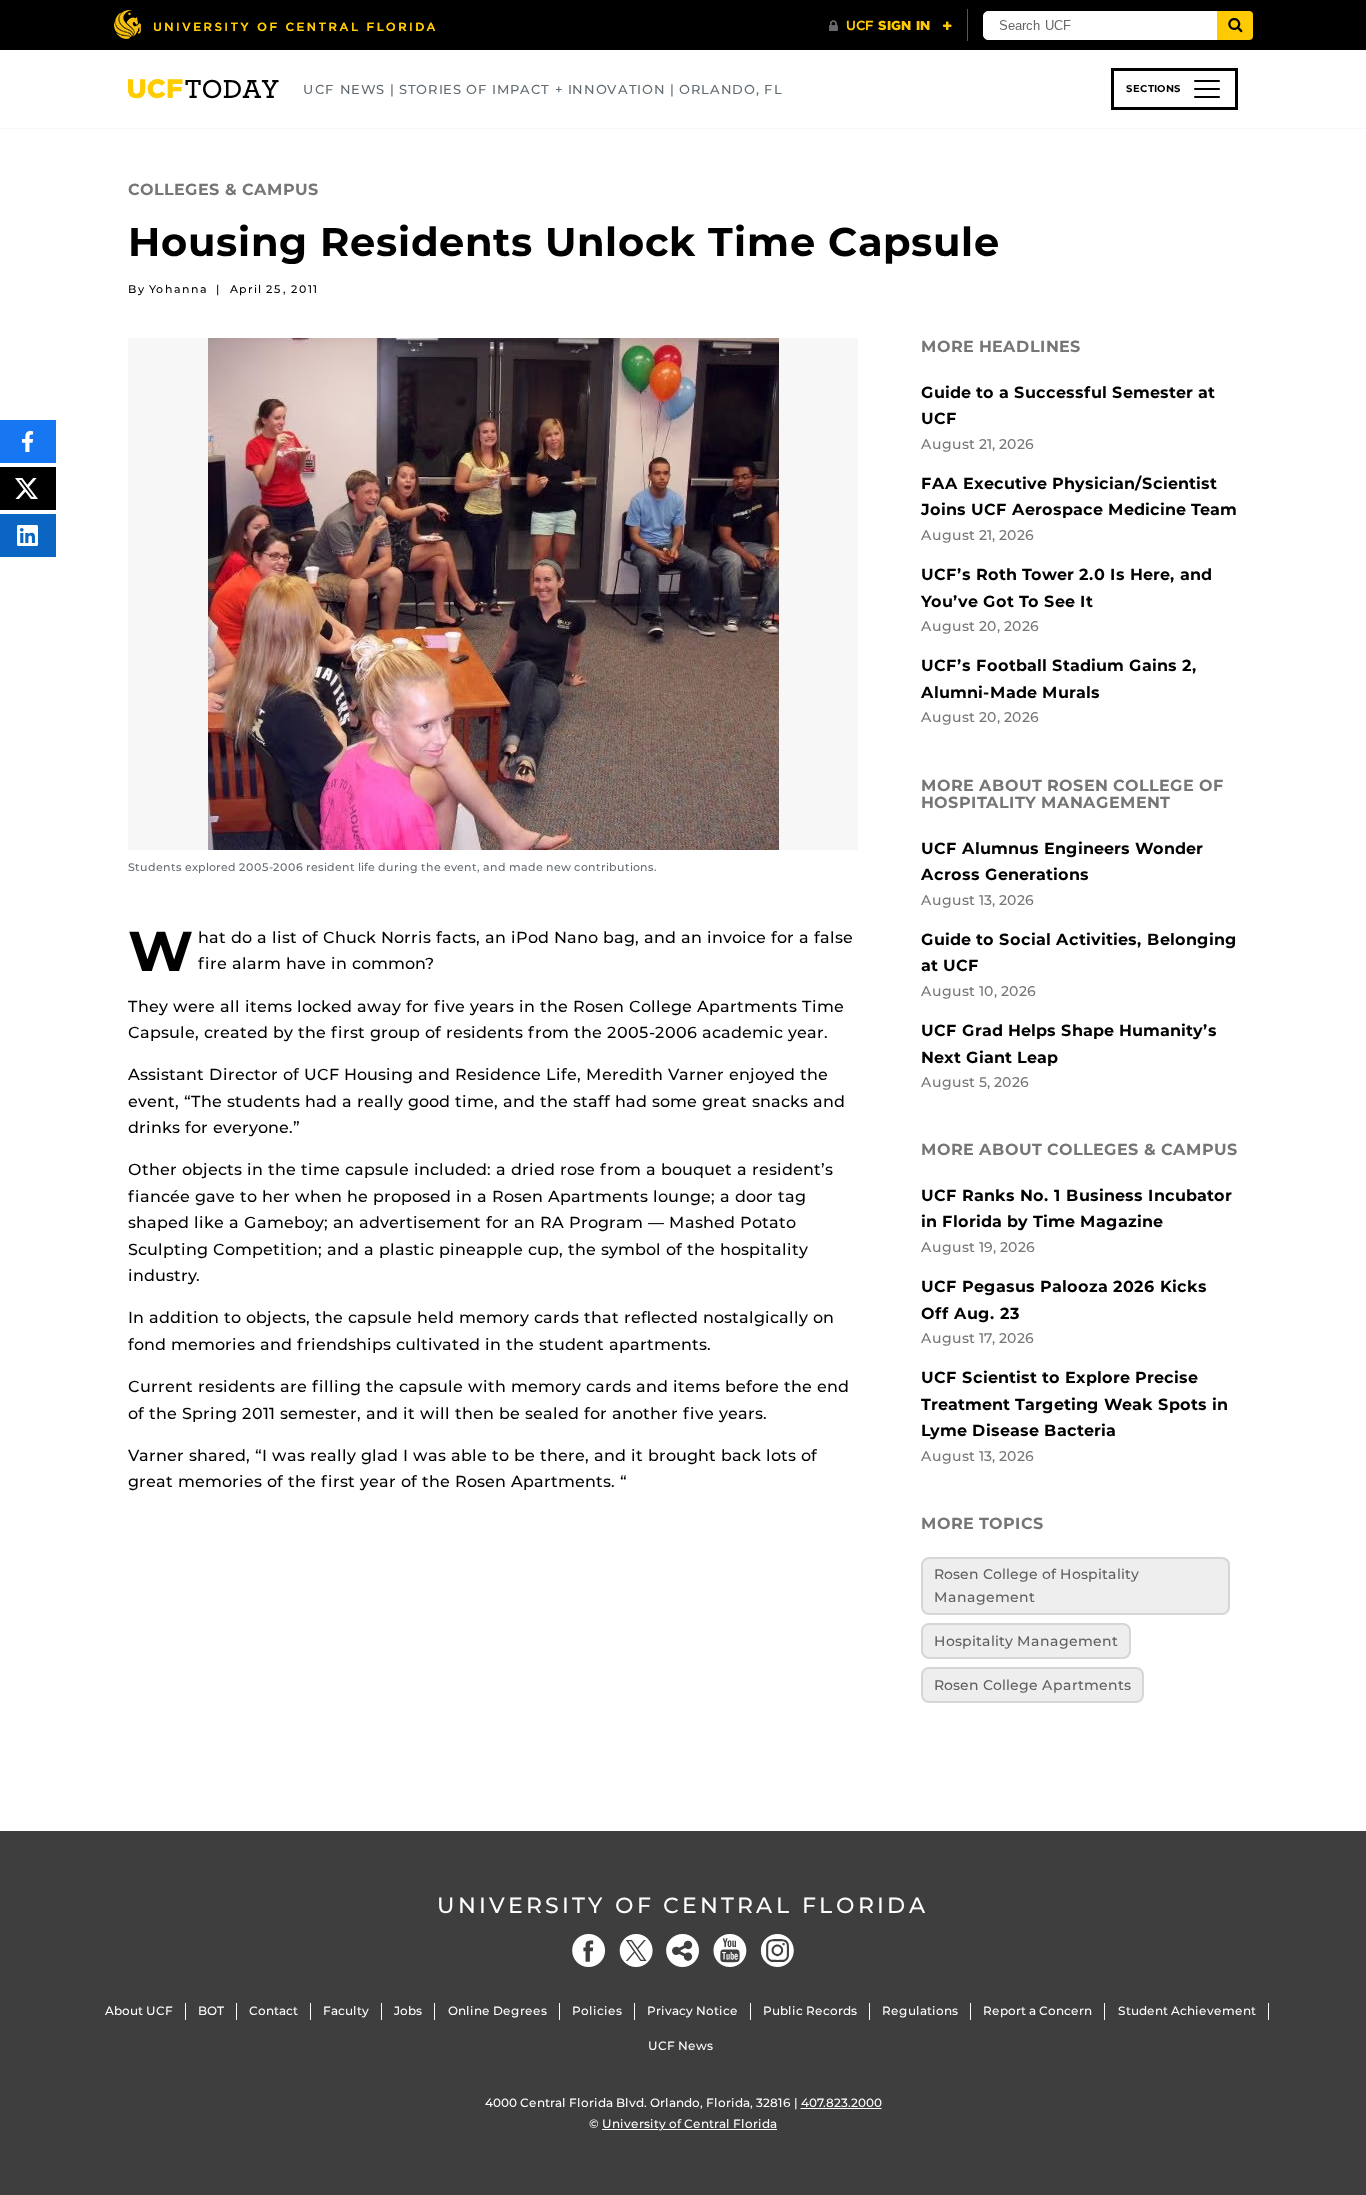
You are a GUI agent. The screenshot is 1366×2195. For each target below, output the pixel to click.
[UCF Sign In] (890, 26)
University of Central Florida (683, 1905)
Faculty (346, 2010)
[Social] (683, 1950)
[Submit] (1235, 25)
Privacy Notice (692, 2010)
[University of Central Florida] (274, 24)
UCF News (680, 2045)
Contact (273, 2010)
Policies (597, 2010)
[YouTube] (730, 1950)
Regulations (920, 2010)
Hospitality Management (1026, 1641)
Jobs (408, 2010)
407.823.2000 (841, 2102)
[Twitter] (636, 1950)
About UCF (139, 2010)
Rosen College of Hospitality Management (1036, 1585)
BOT (211, 2010)
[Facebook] (589, 1950)
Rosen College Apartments (1032, 1685)
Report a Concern (1037, 2010)
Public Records (810, 2010)
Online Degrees (497, 2010)
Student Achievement (1187, 2010)
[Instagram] (777, 1950)
